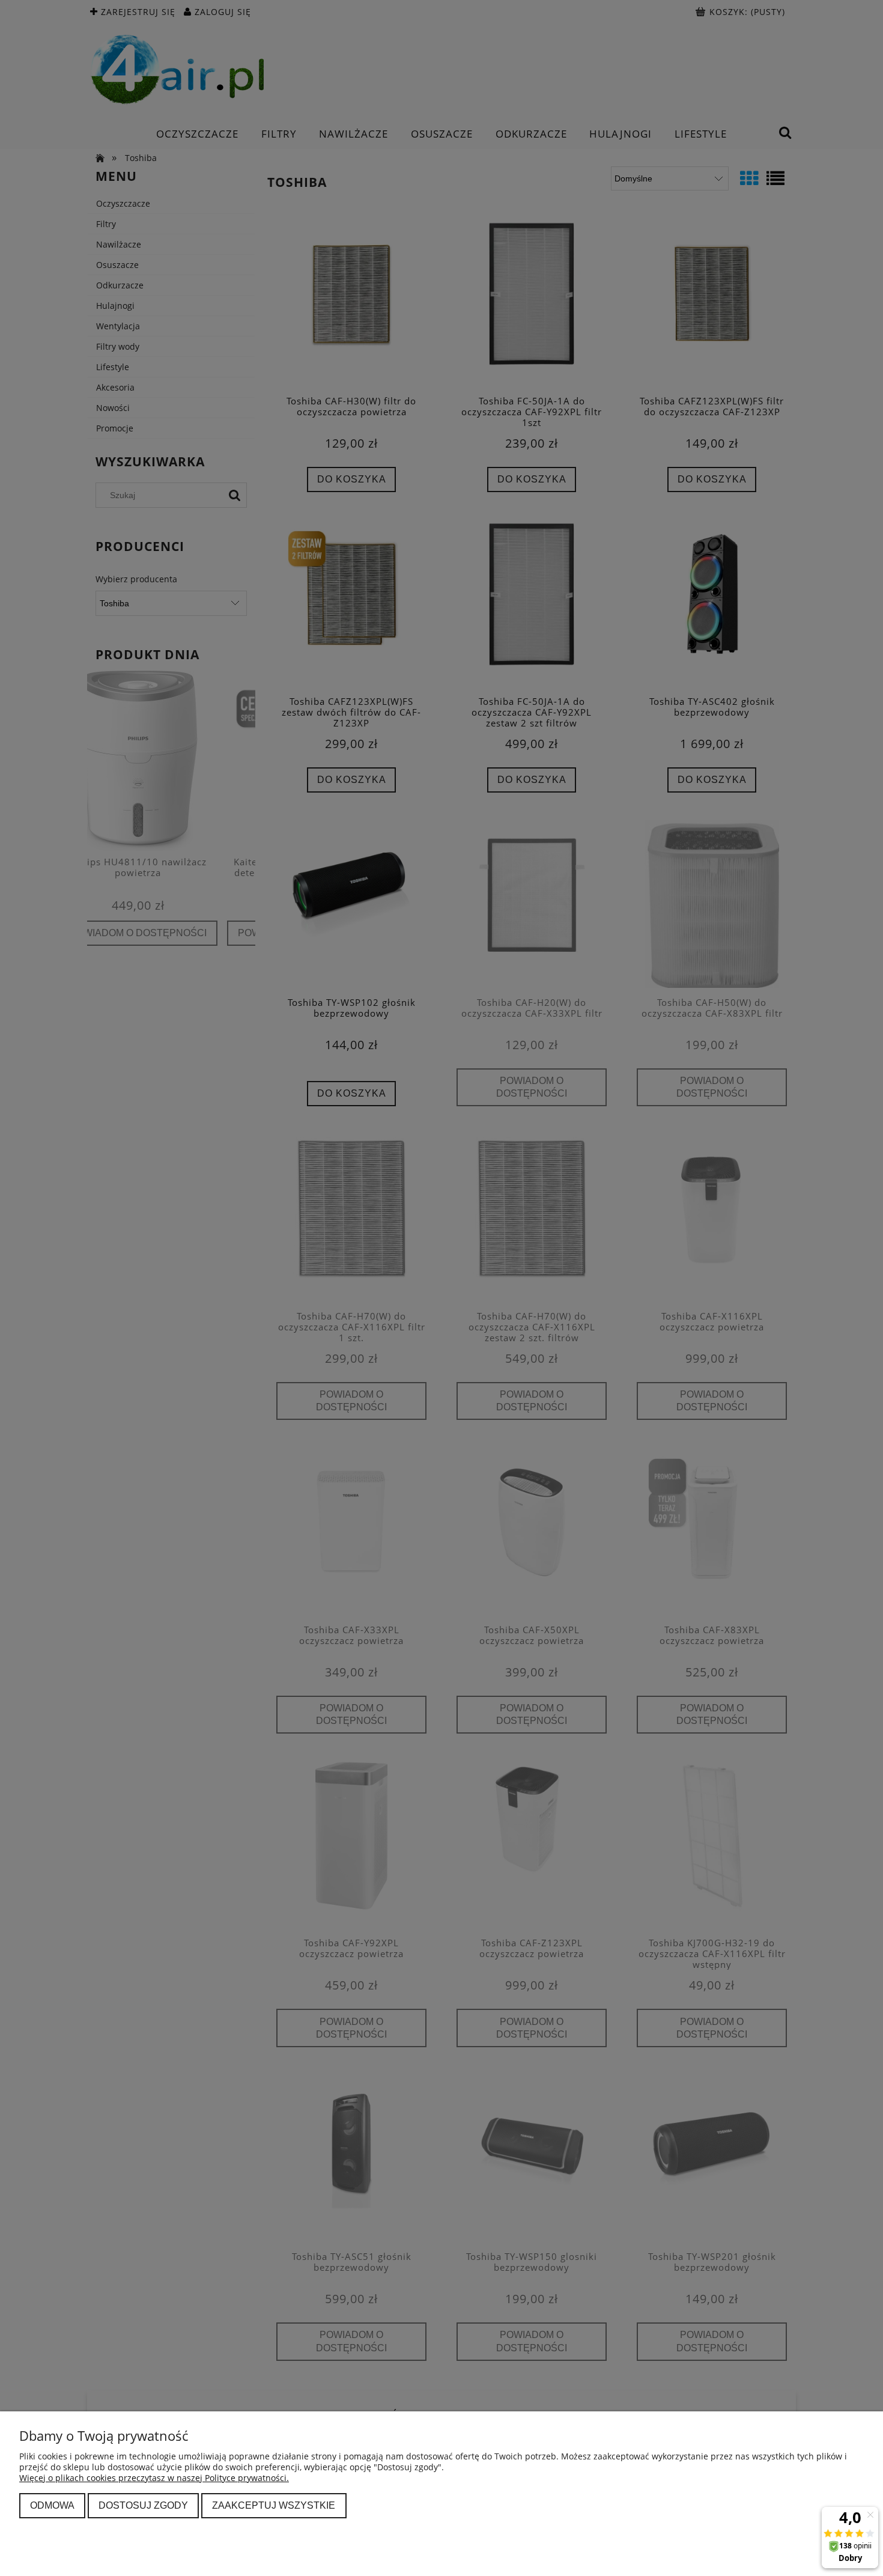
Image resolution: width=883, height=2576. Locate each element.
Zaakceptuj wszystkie (274, 2505)
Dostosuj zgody (143, 2505)
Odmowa (52, 2505)
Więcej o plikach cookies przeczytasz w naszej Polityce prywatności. (154, 2478)
